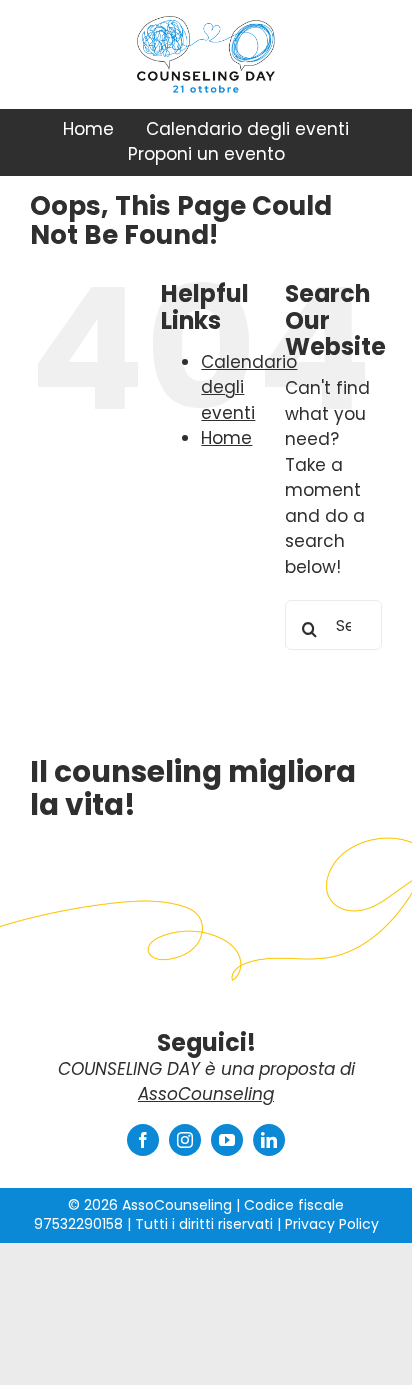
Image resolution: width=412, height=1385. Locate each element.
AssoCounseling (206, 1094)
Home (226, 438)
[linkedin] (269, 1140)
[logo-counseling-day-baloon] (205, 24)
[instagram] (185, 1140)
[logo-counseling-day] (205, 79)
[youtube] (227, 1140)
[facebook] (143, 1140)
